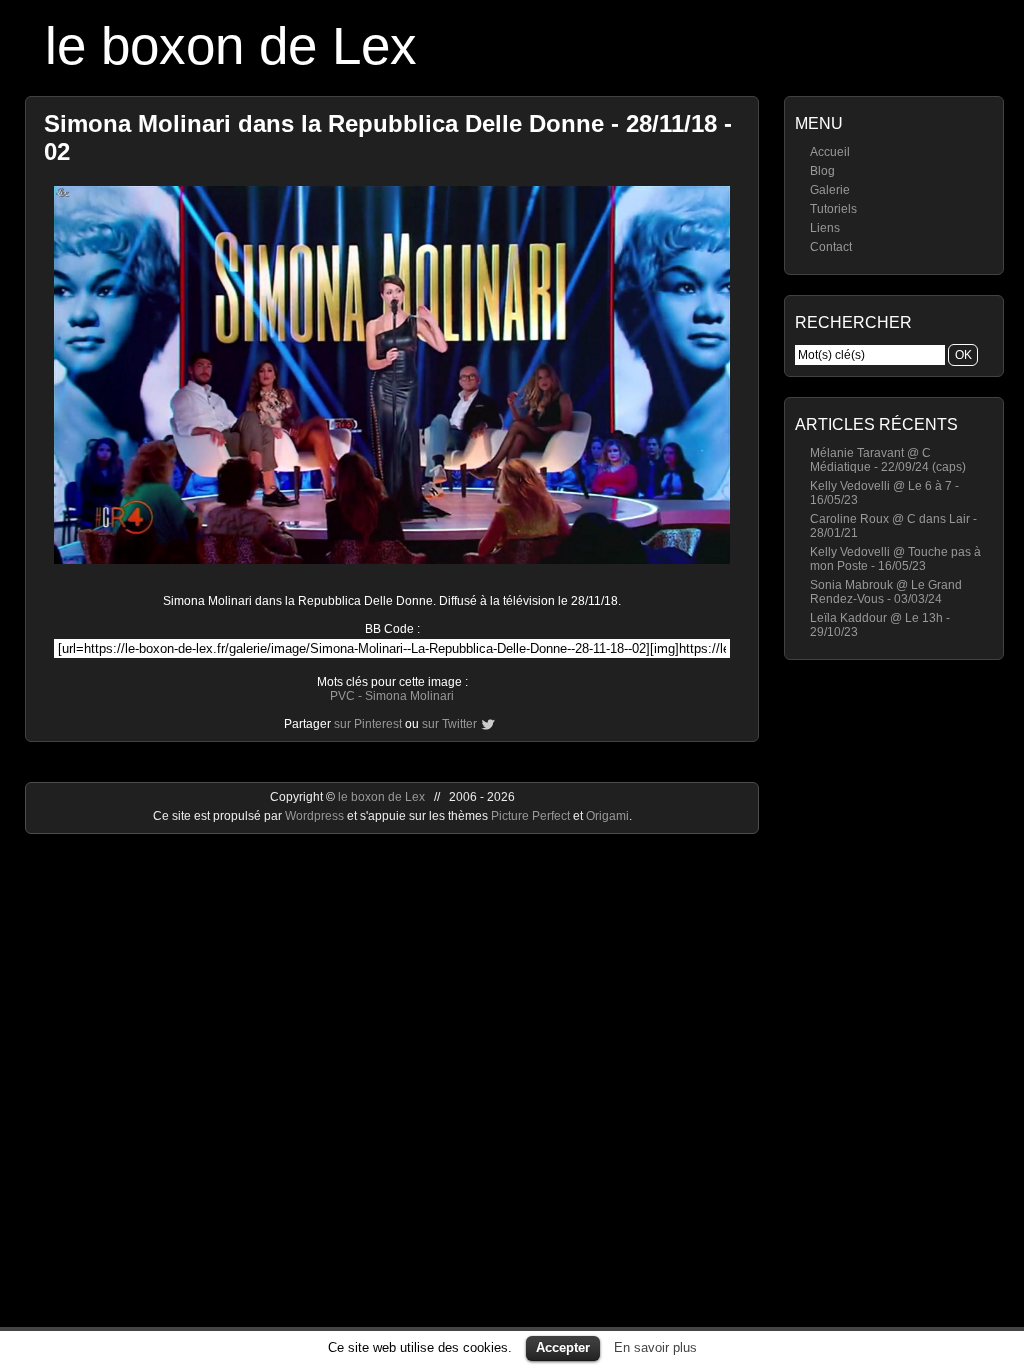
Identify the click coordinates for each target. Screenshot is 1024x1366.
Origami (607, 816)
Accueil (830, 152)
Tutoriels (833, 209)
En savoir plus (655, 1347)
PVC (342, 696)
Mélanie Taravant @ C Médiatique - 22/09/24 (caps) (888, 460)
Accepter (563, 1347)
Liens (825, 228)
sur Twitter (449, 724)
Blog (822, 171)
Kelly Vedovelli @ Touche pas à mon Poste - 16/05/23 (895, 559)
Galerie (830, 190)
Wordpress (316, 816)
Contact (831, 247)
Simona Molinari (409, 696)
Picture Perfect (530, 816)
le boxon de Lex (231, 45)
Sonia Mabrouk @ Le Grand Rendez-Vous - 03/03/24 (886, 592)
